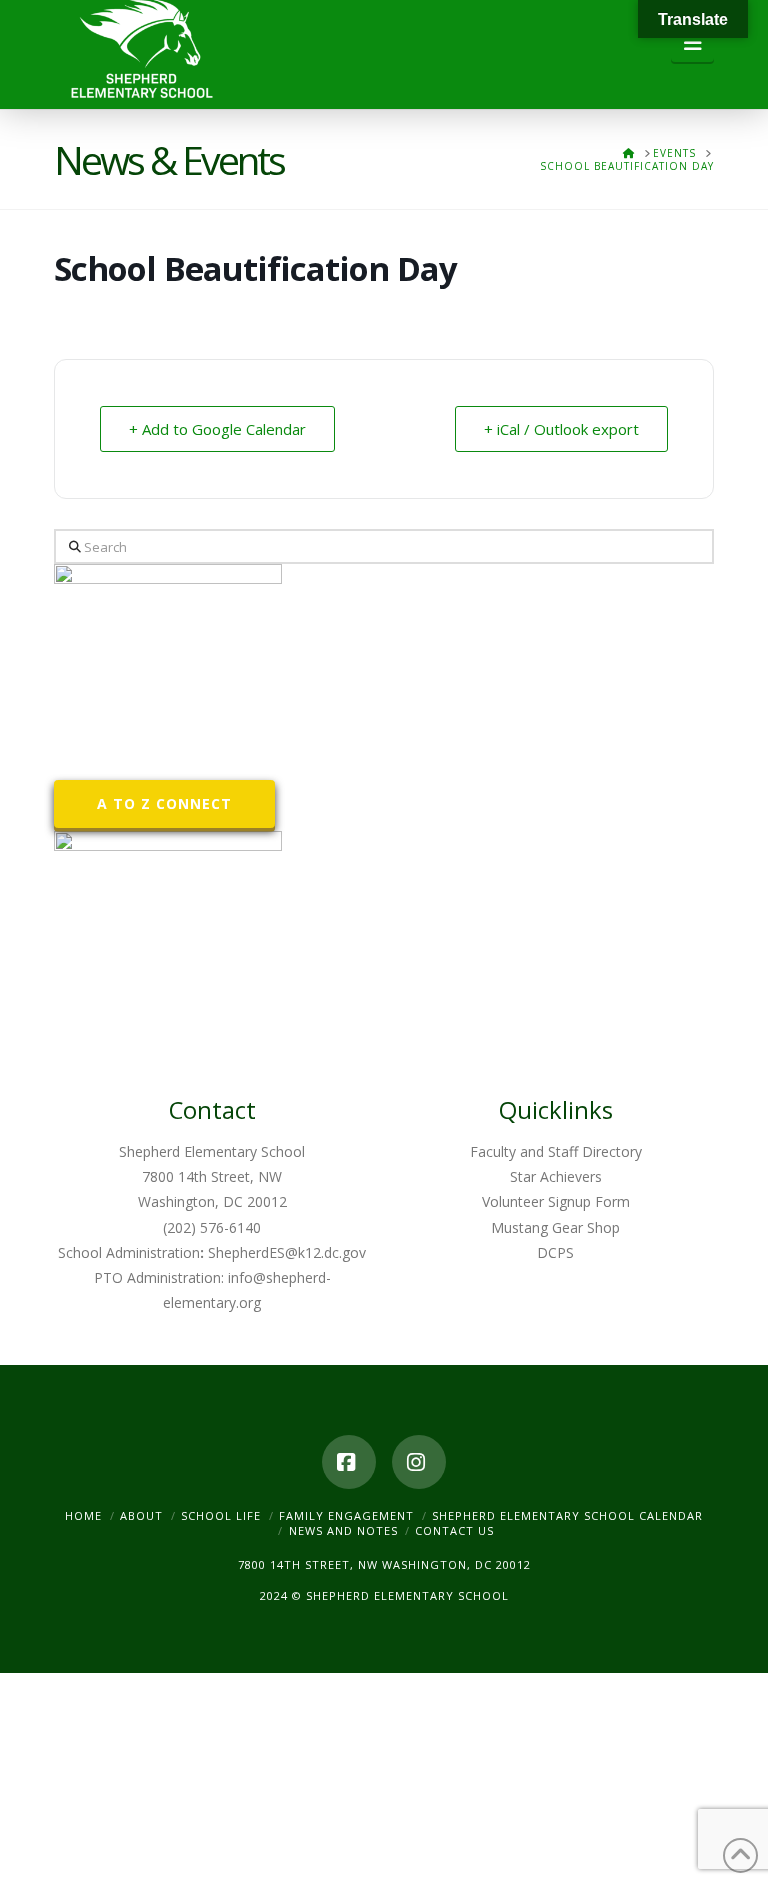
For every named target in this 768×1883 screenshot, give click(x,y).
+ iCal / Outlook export (561, 429)
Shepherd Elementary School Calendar (567, 1515)
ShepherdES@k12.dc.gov (287, 1252)
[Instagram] (419, 1462)
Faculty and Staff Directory (556, 1151)
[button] (692, 43)
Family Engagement (346, 1515)
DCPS (555, 1252)
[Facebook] (349, 1462)
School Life (221, 1515)
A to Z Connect (164, 803)
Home (83, 1515)
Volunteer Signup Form (556, 1201)
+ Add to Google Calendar (217, 429)
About (141, 1515)
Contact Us (454, 1530)
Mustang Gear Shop (555, 1227)
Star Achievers (556, 1176)
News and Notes (343, 1530)
